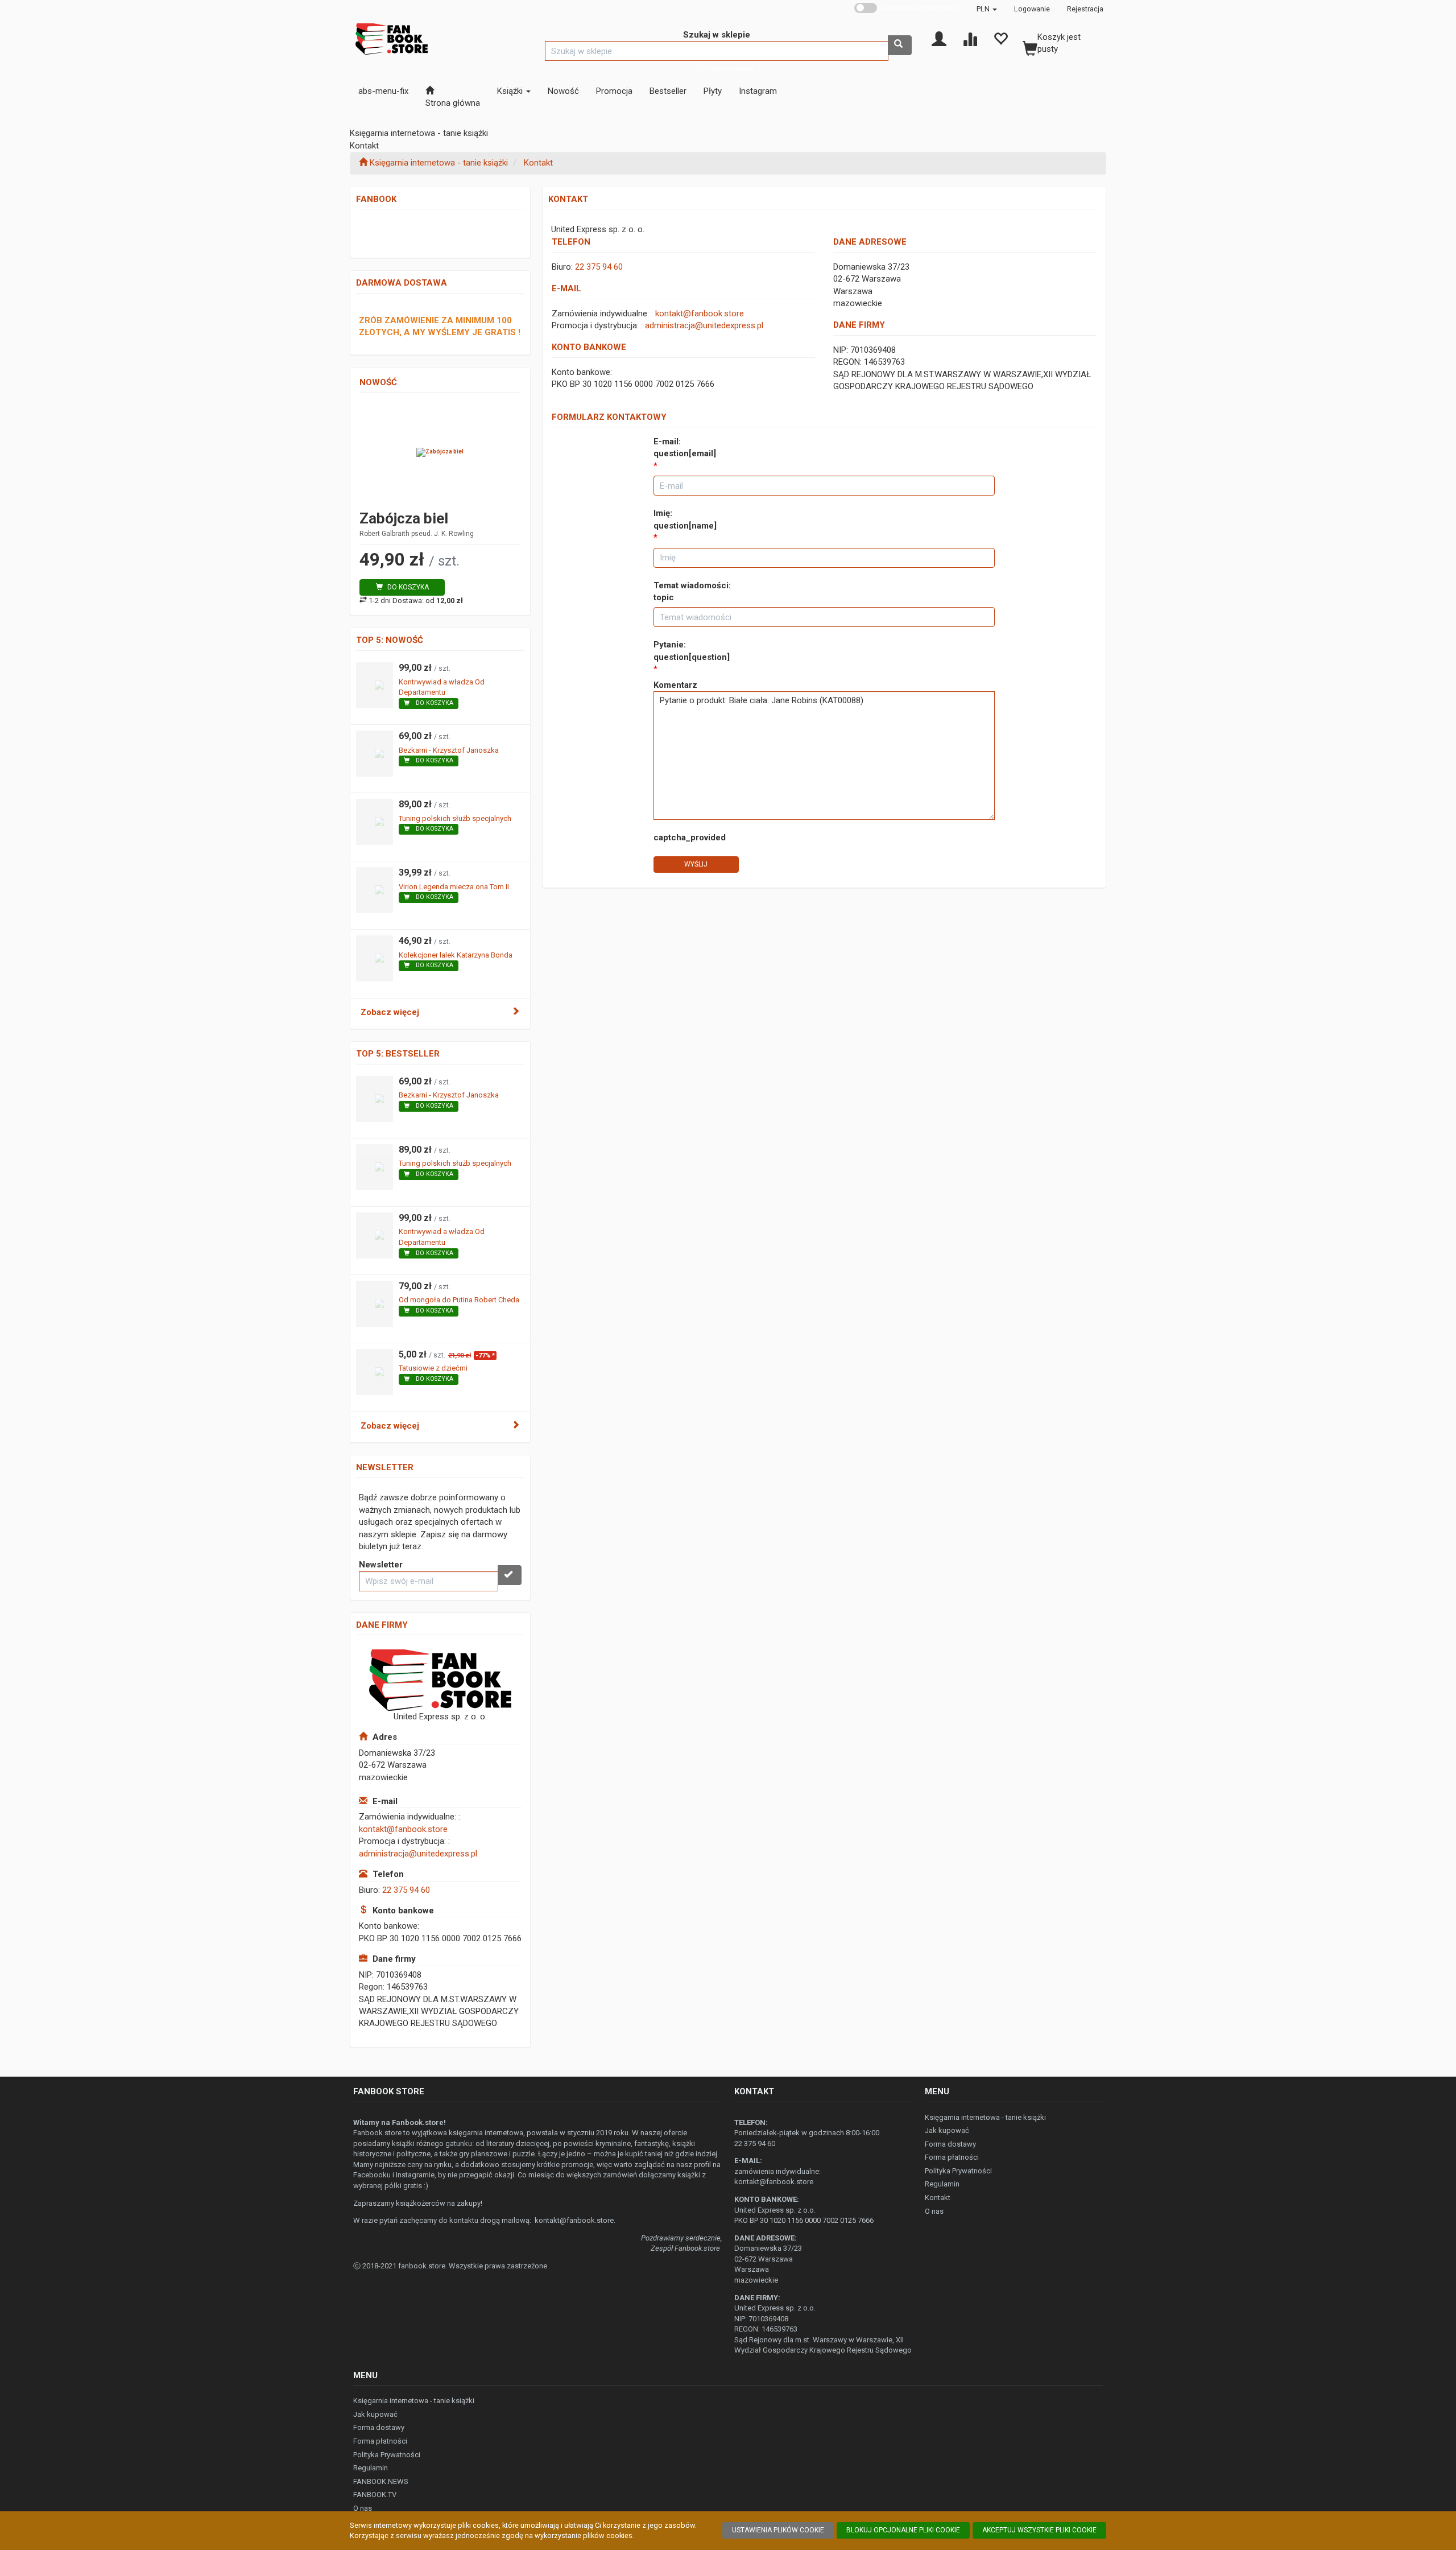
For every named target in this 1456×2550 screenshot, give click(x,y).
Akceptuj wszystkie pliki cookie (1039, 2530)
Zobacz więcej (390, 1012)
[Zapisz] (510, 1575)
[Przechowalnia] (1000, 38)
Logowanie (1032, 9)
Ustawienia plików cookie (778, 2530)
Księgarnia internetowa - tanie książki (985, 2117)
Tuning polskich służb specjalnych (455, 818)
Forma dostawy (950, 2144)
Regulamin (942, 2184)
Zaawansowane (728, 69)
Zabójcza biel (404, 518)
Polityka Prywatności (958, 2171)
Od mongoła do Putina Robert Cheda (459, 1300)
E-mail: (685, 447)
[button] (987, 9)
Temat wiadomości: (692, 591)
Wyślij (696, 864)
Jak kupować (947, 2130)
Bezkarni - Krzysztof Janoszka (449, 750)
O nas (934, 2211)
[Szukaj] (900, 45)
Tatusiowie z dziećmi (433, 1368)
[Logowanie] (939, 38)
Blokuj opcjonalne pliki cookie (903, 2530)
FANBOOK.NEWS (381, 2481)
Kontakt (538, 163)
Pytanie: (692, 651)
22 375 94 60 (406, 1890)
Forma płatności (952, 2157)
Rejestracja (1085, 9)
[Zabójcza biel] (440, 452)
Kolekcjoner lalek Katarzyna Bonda (456, 955)
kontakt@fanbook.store (403, 1829)
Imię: (685, 519)
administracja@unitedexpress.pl (418, 1854)
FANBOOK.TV (375, 2495)
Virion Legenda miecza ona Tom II (454, 887)
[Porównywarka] (970, 38)
